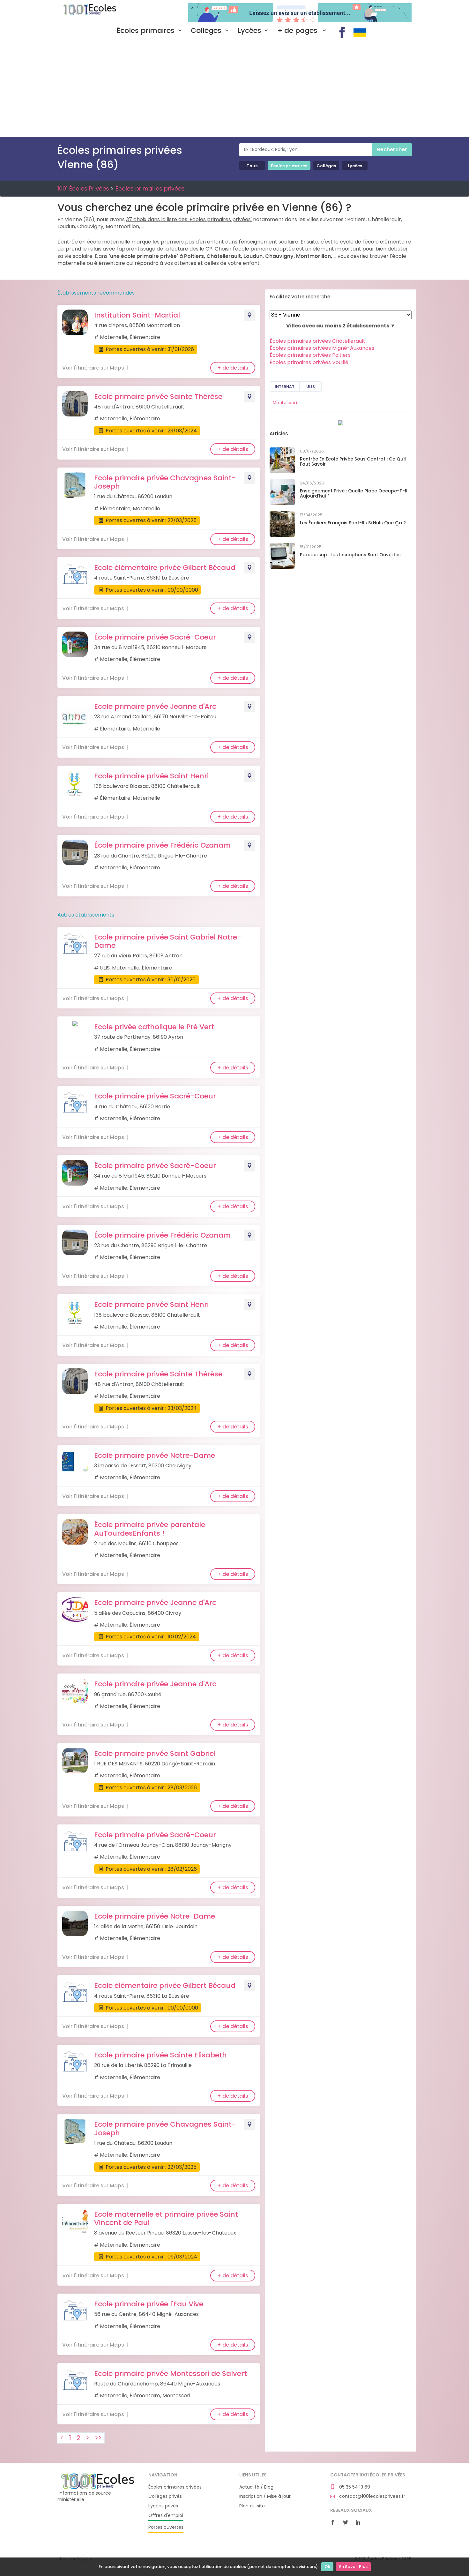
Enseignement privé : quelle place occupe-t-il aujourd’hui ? (354, 494)
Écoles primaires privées (150, 188)
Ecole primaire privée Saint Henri (151, 776)
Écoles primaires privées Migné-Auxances (322, 348)
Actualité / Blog (256, 2487)
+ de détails (233, 368)
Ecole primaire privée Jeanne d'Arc (155, 706)
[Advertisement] (234, 89)
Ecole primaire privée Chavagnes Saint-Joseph (165, 482)
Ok (327, 2567)
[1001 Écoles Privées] (98, 2481)
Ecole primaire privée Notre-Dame (155, 1455)
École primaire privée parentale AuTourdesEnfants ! (150, 1529)
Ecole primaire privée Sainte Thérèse (158, 397)
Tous (252, 166)
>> (98, 2438)
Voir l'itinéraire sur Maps (93, 368)
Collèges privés (165, 2496)
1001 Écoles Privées (98, 12)
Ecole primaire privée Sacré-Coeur (155, 1096)
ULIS (311, 387)
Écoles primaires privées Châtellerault (317, 341)
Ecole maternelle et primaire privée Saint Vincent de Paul (166, 2218)
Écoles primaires (145, 31)
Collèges (206, 31)
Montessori (285, 403)
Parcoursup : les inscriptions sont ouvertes (350, 555)
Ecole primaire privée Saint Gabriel (155, 1753)
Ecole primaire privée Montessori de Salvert (171, 2374)
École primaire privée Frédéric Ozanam (162, 845)
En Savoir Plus (353, 2567)
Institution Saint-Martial (137, 315)
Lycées (249, 31)
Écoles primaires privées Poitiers (310, 355)
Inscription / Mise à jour (265, 2496)
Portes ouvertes (166, 2527)
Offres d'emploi (166, 2516)
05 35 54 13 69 (354, 2487)
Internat (285, 387)
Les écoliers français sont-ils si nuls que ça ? (353, 523)
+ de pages (298, 31)
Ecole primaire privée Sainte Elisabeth (160, 2055)
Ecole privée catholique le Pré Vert (154, 1027)
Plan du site (252, 2506)
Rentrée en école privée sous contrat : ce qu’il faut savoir (353, 462)
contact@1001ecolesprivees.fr (372, 2496)
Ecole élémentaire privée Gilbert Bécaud (165, 568)
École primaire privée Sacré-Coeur (155, 637)
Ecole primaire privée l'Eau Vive (149, 2304)
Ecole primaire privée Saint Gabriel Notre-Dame (168, 941)
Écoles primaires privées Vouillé (309, 362)
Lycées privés (163, 2506)
